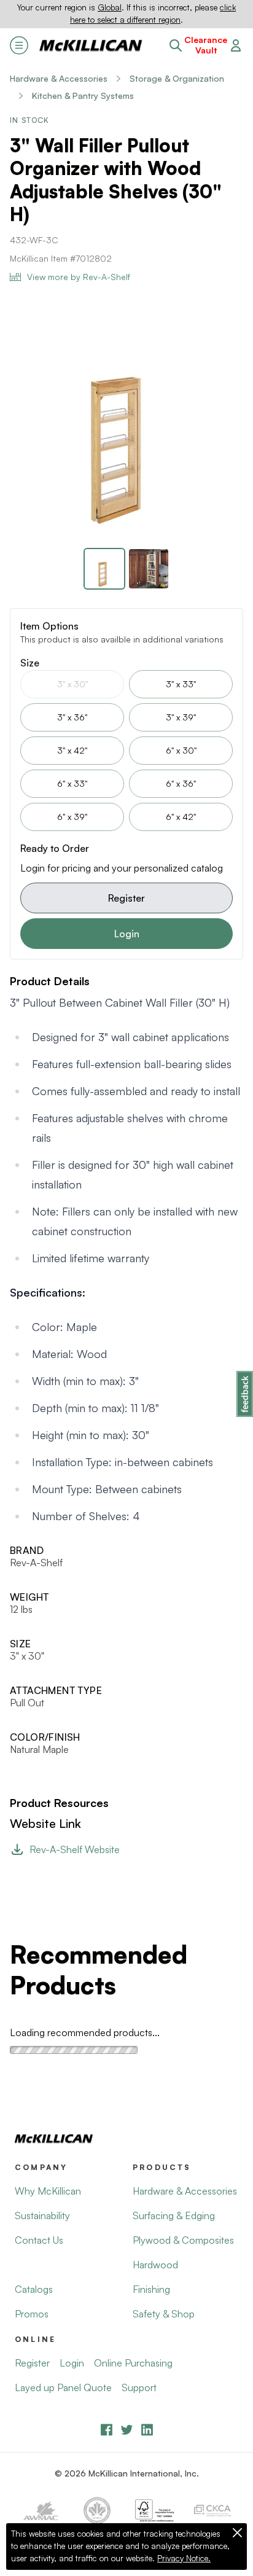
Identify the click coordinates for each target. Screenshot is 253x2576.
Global (110, 7)
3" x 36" (72, 717)
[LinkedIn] (147, 2430)
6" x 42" (181, 817)
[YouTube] (127, 2430)
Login (127, 934)
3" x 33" (181, 684)
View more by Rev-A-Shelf (79, 277)
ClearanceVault (206, 45)
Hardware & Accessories (59, 78)
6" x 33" (72, 783)
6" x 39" (72, 817)
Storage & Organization (177, 78)
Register (126, 898)
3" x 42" (72, 750)
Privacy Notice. (184, 2558)
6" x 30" (181, 750)
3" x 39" (181, 717)
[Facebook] (107, 2430)
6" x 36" (181, 783)
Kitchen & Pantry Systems (83, 96)
